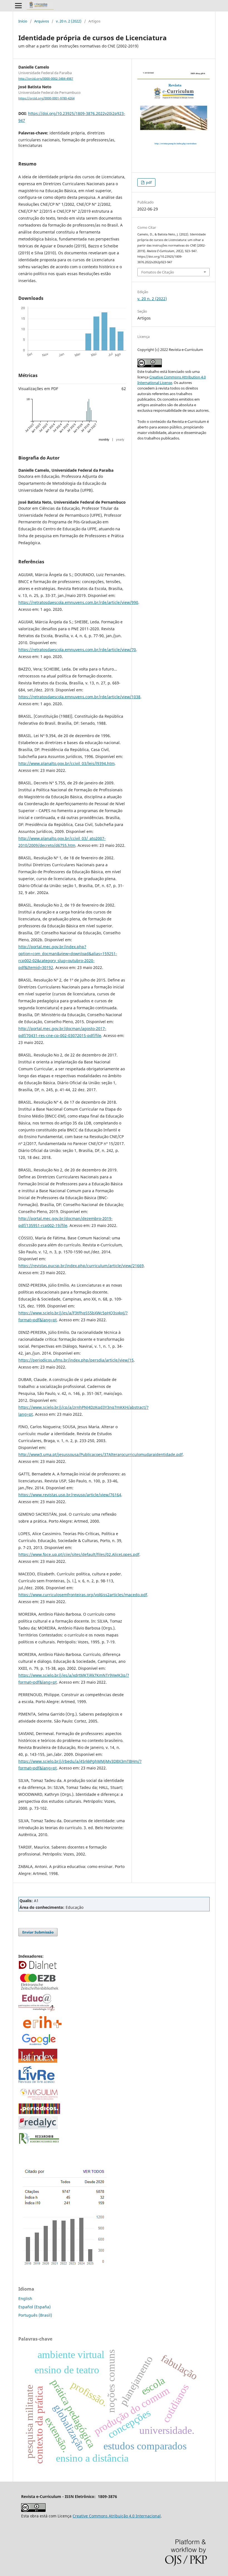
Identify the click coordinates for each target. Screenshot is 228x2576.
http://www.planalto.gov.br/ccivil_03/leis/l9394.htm (66, 763)
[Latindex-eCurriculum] (38, 2061)
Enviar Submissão (38, 1932)
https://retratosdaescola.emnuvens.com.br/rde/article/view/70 (77, 650)
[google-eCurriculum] (39, 2045)
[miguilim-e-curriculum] (39, 2100)
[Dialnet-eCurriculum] (38, 1968)
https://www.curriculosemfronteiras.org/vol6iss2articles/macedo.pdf (83, 1595)
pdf (148, 182)
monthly (104, 440)
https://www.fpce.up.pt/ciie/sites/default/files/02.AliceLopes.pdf (79, 1554)
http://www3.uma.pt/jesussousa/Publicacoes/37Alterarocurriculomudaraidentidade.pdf (101, 1454)
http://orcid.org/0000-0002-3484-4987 (46, 79)
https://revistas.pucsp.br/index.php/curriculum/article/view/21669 (81, 1266)
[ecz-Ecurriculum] (39, 1990)
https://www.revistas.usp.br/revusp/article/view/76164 (70, 1495)
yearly (120, 440)
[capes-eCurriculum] (39, 2112)
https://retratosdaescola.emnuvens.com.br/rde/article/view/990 (78, 602)
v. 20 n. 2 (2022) (69, 21)
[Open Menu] (18, 6)
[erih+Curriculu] (43, 2029)
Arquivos (42, 21)
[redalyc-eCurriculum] (38, 2128)
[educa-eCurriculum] (36, 2011)
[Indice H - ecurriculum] (64, 2266)
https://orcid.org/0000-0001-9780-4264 (46, 98)
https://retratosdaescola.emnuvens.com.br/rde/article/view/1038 (79, 697)
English (25, 2298)
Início (23, 21)
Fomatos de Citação (158, 272)
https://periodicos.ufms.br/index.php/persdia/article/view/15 (76, 1360)
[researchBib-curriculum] (39, 2144)
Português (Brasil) (35, 2315)
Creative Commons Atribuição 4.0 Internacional (117, 2516)
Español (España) (34, 2307)
